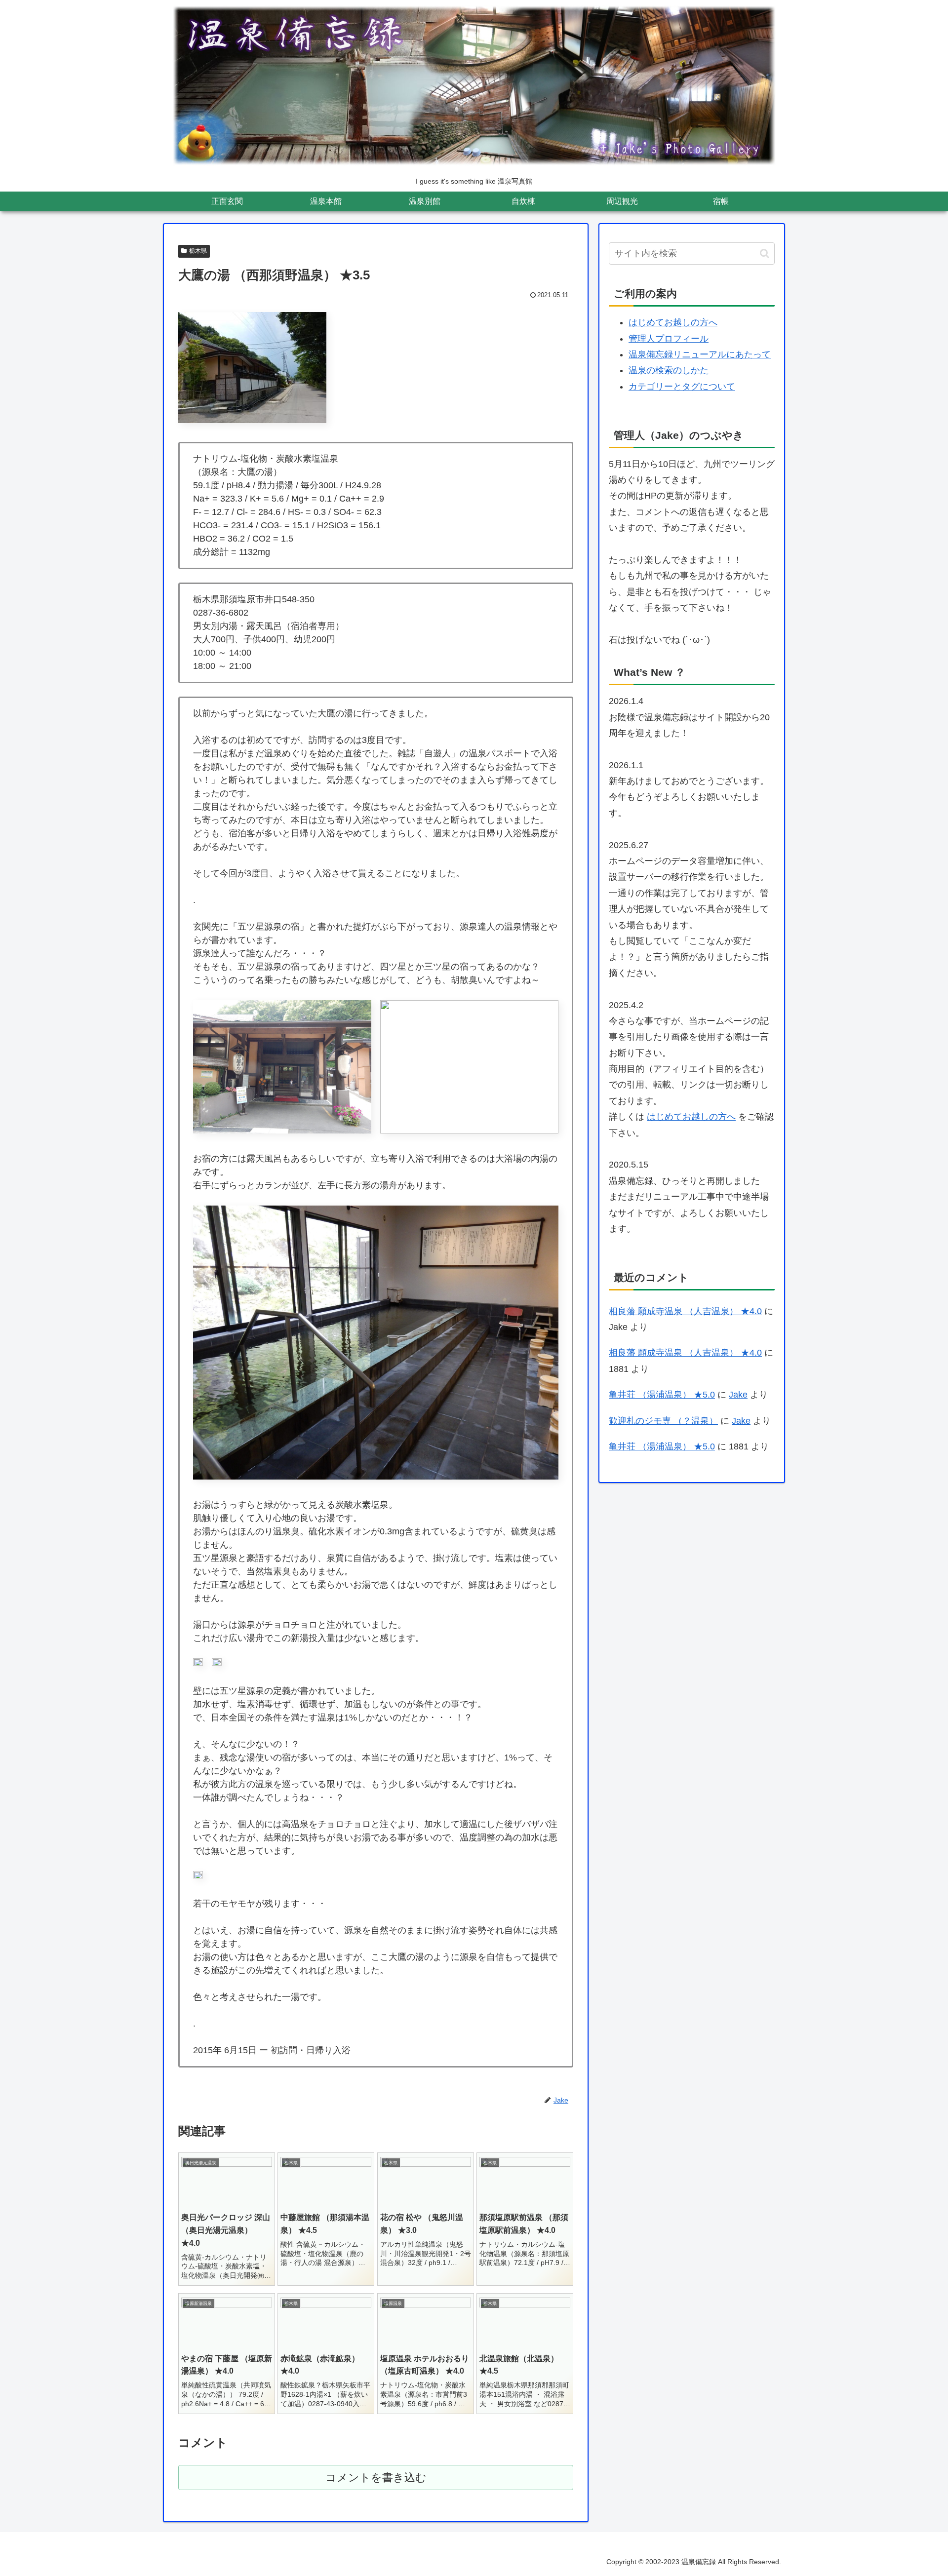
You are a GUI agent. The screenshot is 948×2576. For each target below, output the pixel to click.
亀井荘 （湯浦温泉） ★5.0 (662, 1395)
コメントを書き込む (376, 2478)
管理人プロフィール (669, 339)
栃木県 (198, 251)
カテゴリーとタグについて (682, 387)
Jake (738, 1395)
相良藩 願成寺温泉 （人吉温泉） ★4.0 (685, 1311)
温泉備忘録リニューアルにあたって (700, 354)
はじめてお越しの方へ (673, 322)
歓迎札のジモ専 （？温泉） (663, 1421)
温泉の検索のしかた (669, 370)
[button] (765, 254)
